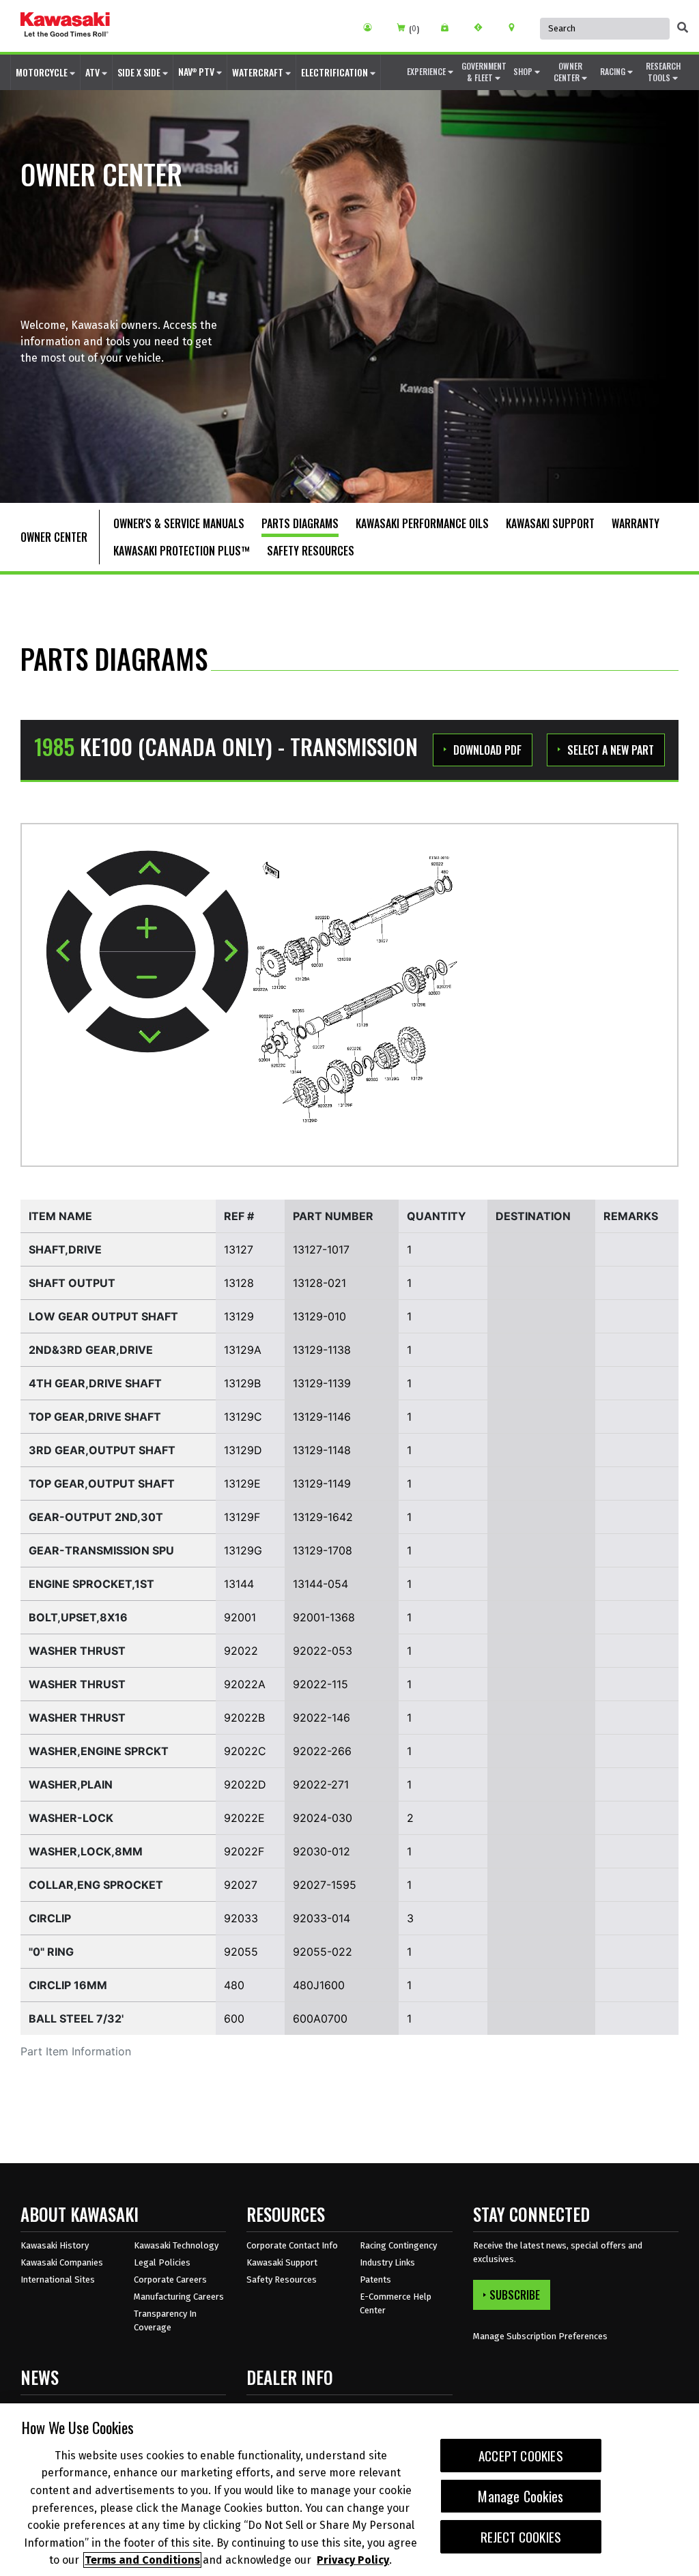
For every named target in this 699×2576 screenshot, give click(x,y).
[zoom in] (147, 929)
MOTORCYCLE (43, 72)
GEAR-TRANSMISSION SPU (101, 1550)
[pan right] (225, 952)
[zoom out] (147, 975)
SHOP (524, 71)
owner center (568, 72)
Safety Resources (282, 2280)
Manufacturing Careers (179, 2297)
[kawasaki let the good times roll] (65, 26)
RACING (614, 71)
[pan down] (147, 1029)
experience (427, 71)
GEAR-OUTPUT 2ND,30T (96, 1517)
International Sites (58, 2280)
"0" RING (51, 1952)
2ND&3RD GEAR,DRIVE (91, 1350)
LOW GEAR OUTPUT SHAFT (103, 1316)
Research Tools (663, 72)
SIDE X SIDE (140, 72)
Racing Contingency (398, 2245)
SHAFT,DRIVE (65, 1249)
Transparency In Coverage (165, 2320)
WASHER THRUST (77, 1651)
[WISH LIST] (450, 27)
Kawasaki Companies (62, 2262)
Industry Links (387, 2262)
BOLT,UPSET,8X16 (78, 1617)
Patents (375, 2280)
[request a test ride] (483, 27)
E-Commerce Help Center (396, 2303)
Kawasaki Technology (176, 2245)
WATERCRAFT (259, 72)
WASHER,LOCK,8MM (86, 1851)
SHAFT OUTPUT (72, 1283)
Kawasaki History (55, 2245)
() (414, 29)
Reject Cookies (521, 2537)
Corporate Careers (170, 2280)
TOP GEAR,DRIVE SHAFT (95, 1417)
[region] (349, 2490)
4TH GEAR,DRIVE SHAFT (95, 1383)
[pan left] (69, 951)
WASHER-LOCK (71, 1818)
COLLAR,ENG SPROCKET (96, 1885)
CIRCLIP (50, 1918)
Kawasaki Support (282, 2262)
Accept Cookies (521, 2456)
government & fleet (484, 72)
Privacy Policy (353, 2560)
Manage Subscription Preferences (540, 2336)
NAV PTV (197, 71)
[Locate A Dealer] (516, 27)
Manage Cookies (520, 2496)
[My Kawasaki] (372, 27)
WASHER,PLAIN (71, 1784)
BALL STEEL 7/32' (76, 2018)
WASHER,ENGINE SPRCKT (99, 1751)
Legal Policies (162, 2262)
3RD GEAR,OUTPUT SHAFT (102, 1450)
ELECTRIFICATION (336, 72)
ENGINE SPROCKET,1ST (91, 1584)
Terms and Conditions (142, 2560)
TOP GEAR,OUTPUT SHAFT (102, 1484)
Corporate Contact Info (292, 2245)
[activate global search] (683, 27)
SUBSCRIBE (515, 2295)
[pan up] (148, 873)
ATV (94, 72)
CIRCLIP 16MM (68, 1985)
